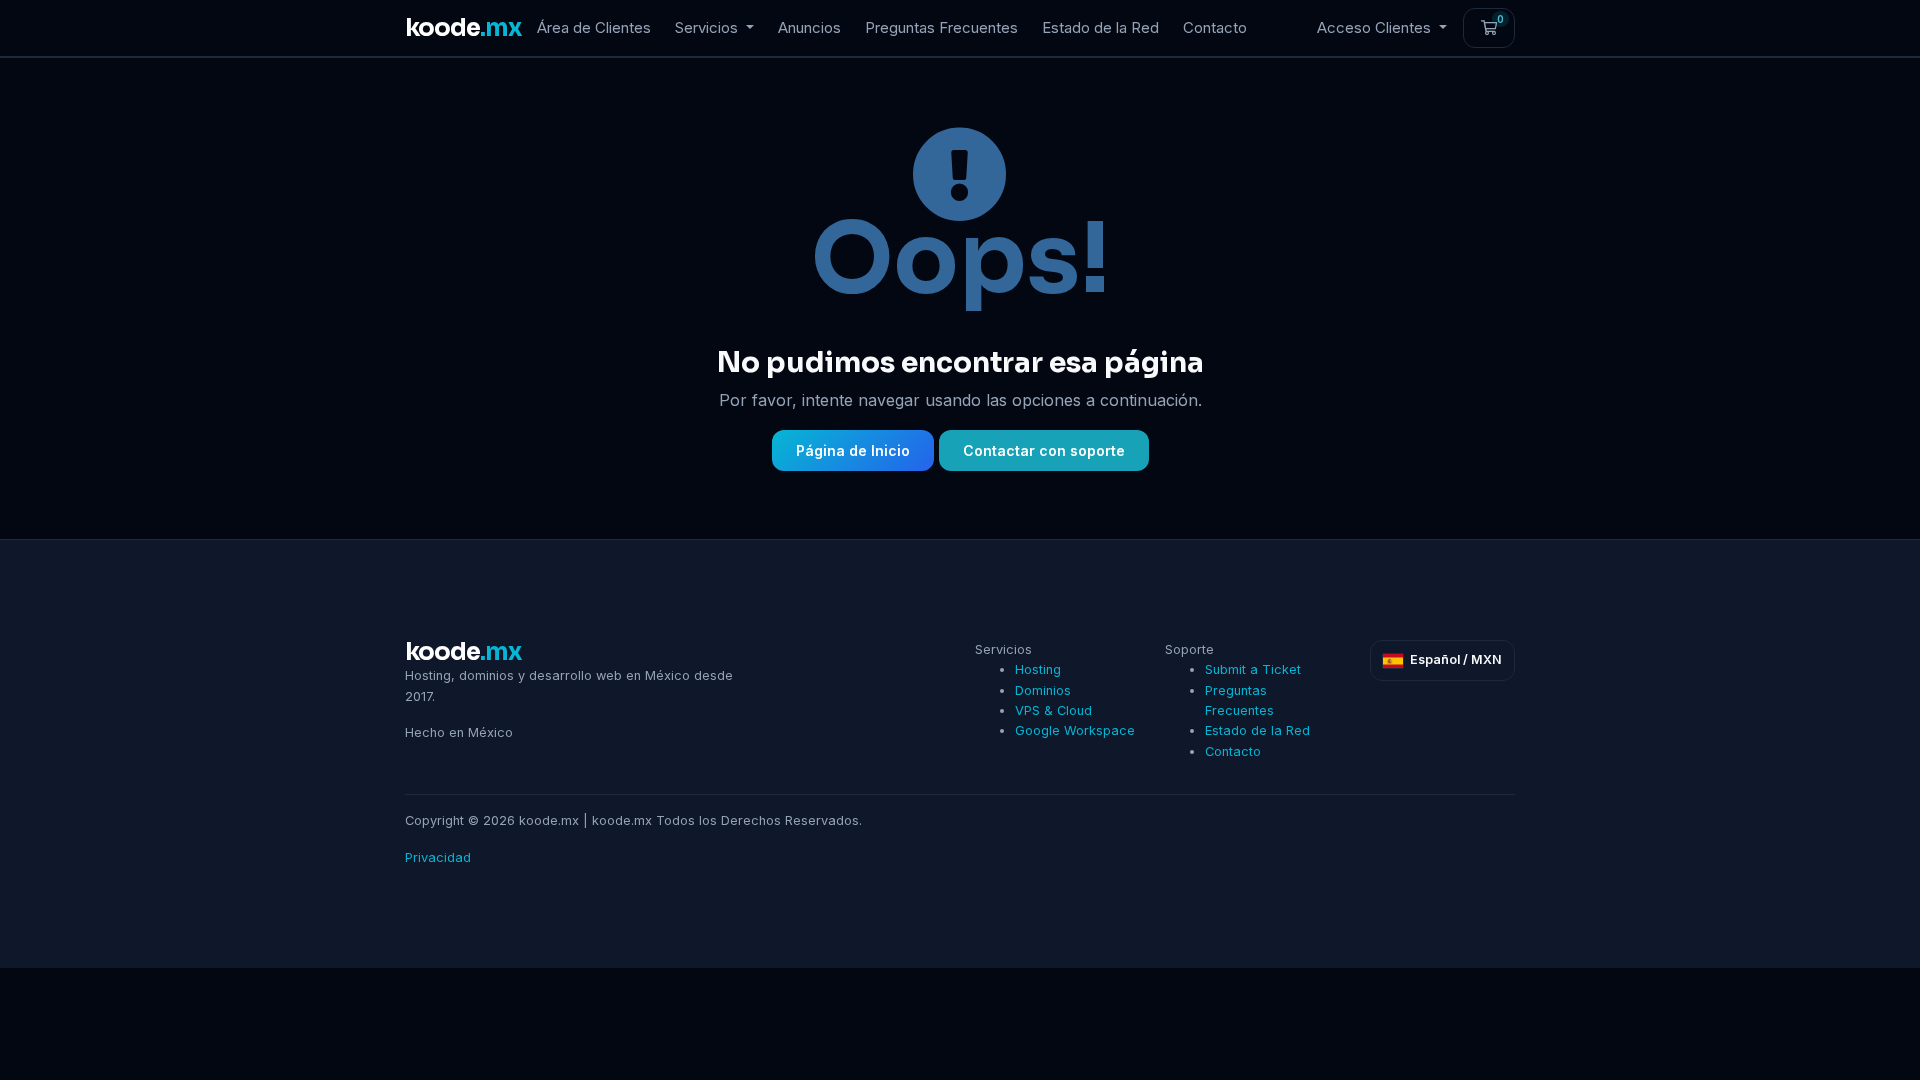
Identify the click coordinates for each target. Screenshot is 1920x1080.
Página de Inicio (853, 450)
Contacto (1215, 27)
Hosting (1038, 669)
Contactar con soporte (1044, 450)
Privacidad (438, 857)
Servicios (708, 27)
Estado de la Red (1100, 27)
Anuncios (809, 27)
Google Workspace (1075, 730)
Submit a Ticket (1253, 669)
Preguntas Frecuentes (941, 27)
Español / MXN (1454, 659)
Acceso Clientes (1376, 27)
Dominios (1043, 690)
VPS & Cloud (1053, 710)
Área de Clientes (594, 27)
